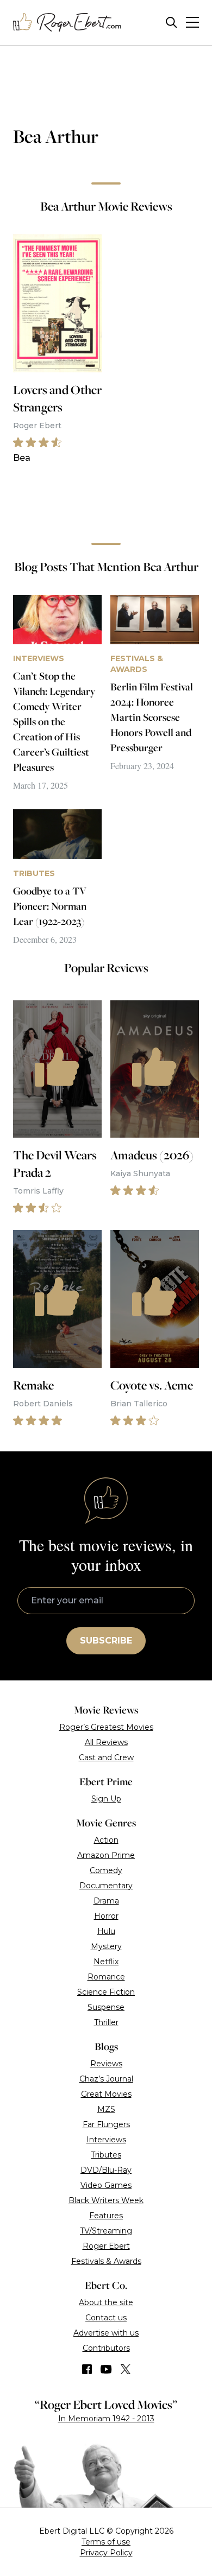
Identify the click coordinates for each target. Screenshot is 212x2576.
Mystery (106, 1946)
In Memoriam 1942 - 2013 (106, 2419)
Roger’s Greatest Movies (106, 1727)
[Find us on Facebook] (87, 2369)
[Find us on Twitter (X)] (126, 2369)
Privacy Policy (106, 2553)
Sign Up (106, 1799)
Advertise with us (106, 2333)
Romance (106, 1977)
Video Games (106, 2185)
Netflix (106, 1962)
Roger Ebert (106, 2246)
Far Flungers (106, 2124)
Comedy (106, 1870)
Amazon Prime (106, 1855)
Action (106, 1840)
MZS (106, 2109)
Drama (106, 1901)
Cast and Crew (106, 1757)
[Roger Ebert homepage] (67, 23)
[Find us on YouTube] (106, 2369)
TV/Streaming (106, 2231)
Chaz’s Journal (106, 2079)
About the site (106, 2302)
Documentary (106, 1886)
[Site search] (172, 23)
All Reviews (106, 1742)
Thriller (106, 2022)
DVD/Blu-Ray (106, 2170)
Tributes (106, 2155)
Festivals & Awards (106, 2261)
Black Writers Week (106, 2200)
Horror (106, 1916)
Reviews (106, 2064)
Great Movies (106, 2094)
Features (106, 2216)
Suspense (106, 2007)
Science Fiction (106, 1992)
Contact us (106, 2318)
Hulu (106, 1931)
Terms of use (106, 2542)
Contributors (106, 2348)
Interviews (106, 2140)
